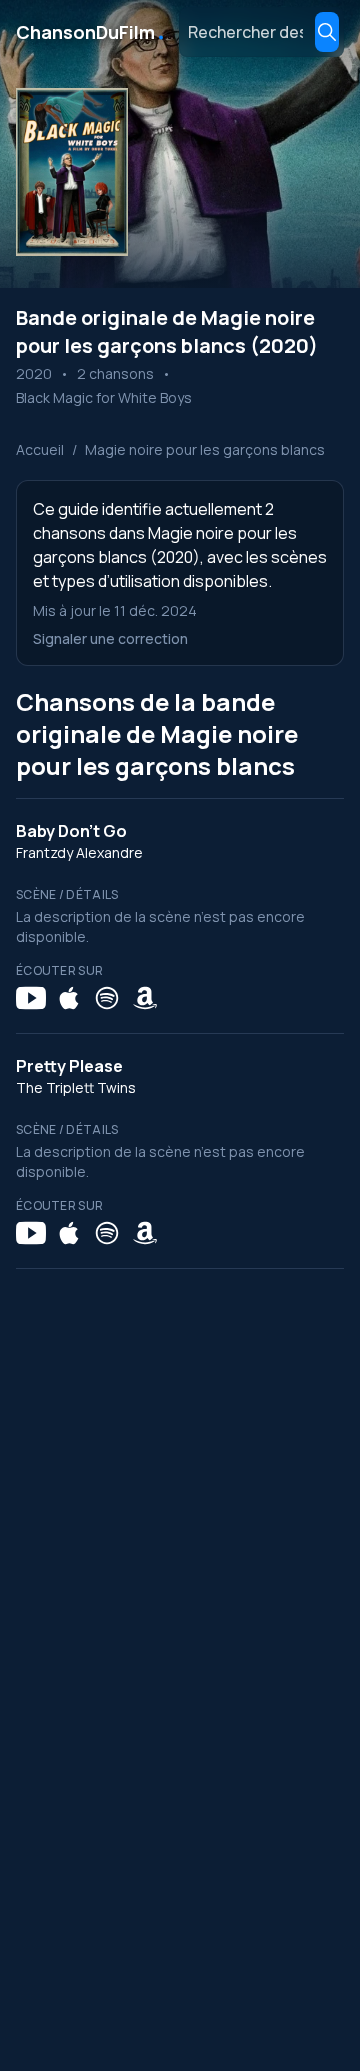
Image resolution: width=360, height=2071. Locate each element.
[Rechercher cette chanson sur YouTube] (31, 998)
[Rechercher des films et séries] (327, 32)
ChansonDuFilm (91, 32)
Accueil (40, 449)
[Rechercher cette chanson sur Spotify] (107, 998)
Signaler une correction (110, 638)
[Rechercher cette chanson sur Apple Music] (69, 998)
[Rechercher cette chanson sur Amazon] (145, 998)
